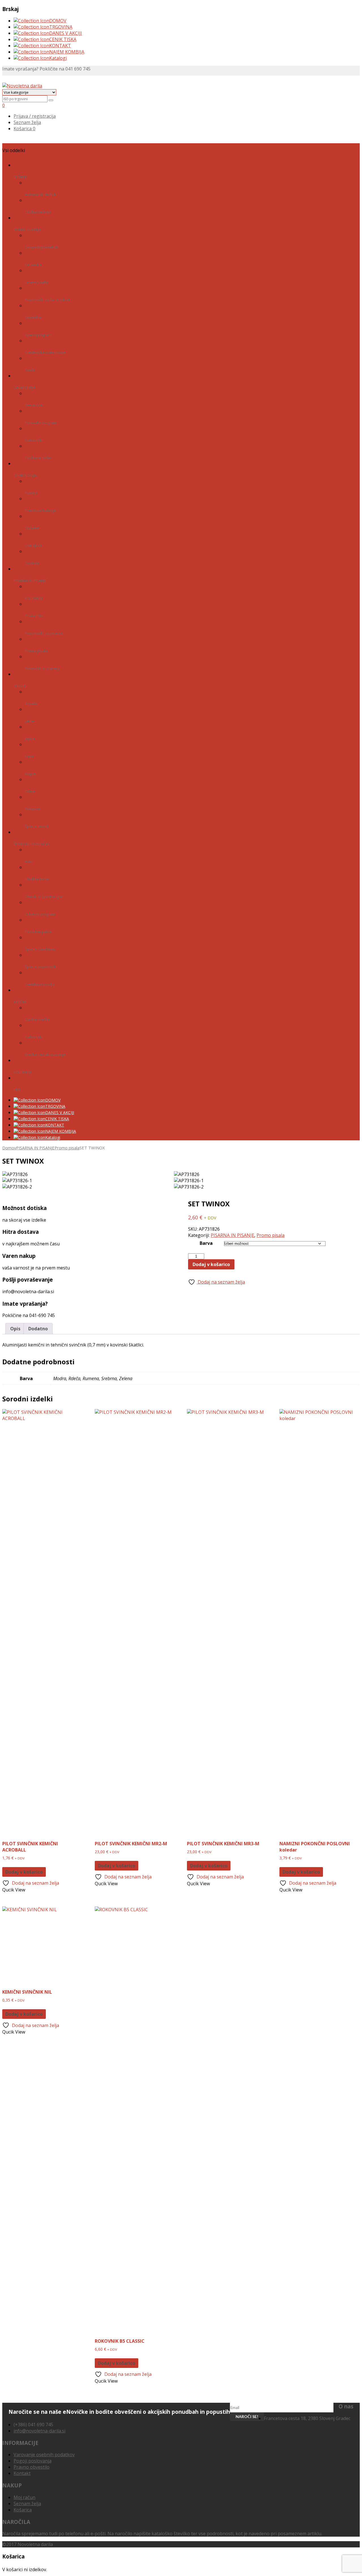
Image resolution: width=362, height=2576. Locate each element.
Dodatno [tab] (38, 1329)
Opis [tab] (15, 1329)
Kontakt (22, 2473)
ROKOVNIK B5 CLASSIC (120, 2341)
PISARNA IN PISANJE (35, 1148)
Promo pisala (67, 1148)
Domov (9, 1148)
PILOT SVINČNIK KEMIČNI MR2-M (131, 1844)
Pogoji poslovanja (33, 2461)
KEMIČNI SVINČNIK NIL (27, 1992)
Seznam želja (27, 2504)
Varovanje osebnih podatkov (44, 2455)
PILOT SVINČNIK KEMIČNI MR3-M (223, 1844)
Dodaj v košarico (211, 1264)
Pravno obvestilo (32, 2467)
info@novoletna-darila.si (39, 2431)
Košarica (23, 2510)
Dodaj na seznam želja (221, 1282)
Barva (206, 1243)
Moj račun (24, 2497)
